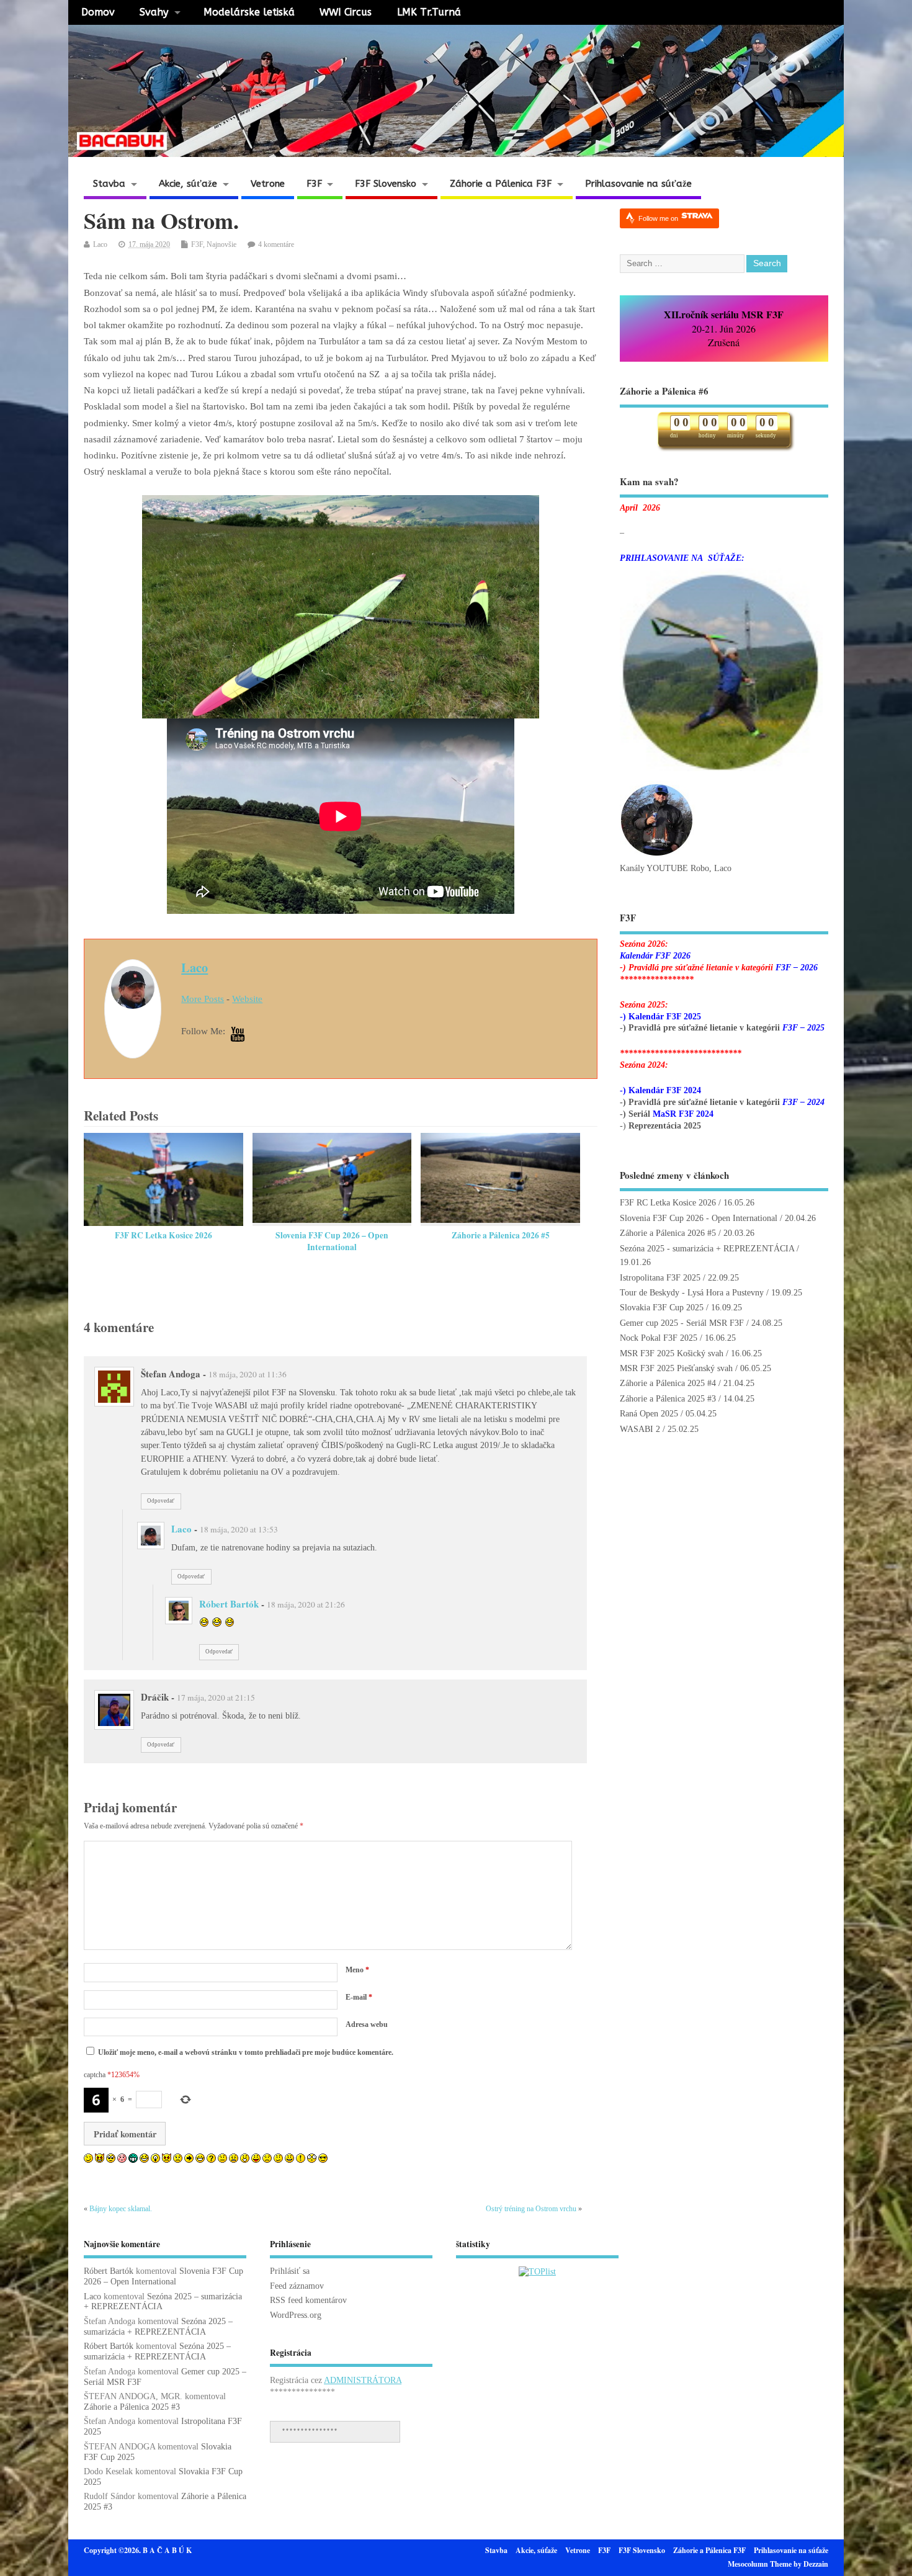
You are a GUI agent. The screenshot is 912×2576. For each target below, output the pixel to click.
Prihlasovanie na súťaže (638, 184)
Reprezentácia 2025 (665, 1126)
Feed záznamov (297, 2286)
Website (247, 999)
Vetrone (268, 184)
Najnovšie (221, 244)
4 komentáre (276, 244)
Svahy (154, 12)
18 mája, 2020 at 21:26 (306, 1604)
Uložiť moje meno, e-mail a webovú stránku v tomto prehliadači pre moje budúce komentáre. (246, 2052)
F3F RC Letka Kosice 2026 (163, 1235)
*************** (310, 2431)
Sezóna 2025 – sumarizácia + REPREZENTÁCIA (158, 2327)
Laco (100, 244)
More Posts (203, 999)
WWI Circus (346, 12)
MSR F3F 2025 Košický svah (672, 1353)
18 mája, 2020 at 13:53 (239, 1529)
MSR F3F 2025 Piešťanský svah (676, 1368)
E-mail (359, 1997)
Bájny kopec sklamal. (121, 2209)
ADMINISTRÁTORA (363, 2380)
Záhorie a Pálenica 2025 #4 (668, 1383)
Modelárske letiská (249, 12)
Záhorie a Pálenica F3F (501, 184)
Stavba (109, 184)
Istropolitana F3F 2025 (660, 1278)
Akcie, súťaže (188, 184)
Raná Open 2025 (649, 1414)
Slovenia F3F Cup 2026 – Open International (332, 1241)
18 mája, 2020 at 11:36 (248, 1374)
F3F (314, 184)
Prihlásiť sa (290, 2271)
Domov (98, 12)
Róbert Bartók (229, 1604)
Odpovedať (161, 1501)
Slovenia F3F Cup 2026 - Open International (699, 1218)
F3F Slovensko (386, 184)
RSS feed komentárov (308, 2300)
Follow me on (659, 218)
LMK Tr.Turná (429, 12)
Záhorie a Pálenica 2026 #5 (501, 1235)
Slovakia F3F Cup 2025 (662, 1308)
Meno (357, 1970)
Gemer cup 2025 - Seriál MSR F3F (682, 1323)
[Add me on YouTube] (238, 1035)
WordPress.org (296, 2315)
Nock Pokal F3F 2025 (659, 1338)
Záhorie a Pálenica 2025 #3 (668, 1399)
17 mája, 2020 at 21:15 (216, 1697)
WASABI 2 (640, 1429)
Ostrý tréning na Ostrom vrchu (531, 2209)
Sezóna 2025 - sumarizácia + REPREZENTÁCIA (707, 1249)
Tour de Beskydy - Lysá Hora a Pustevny (692, 1293)
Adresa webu (367, 2024)
